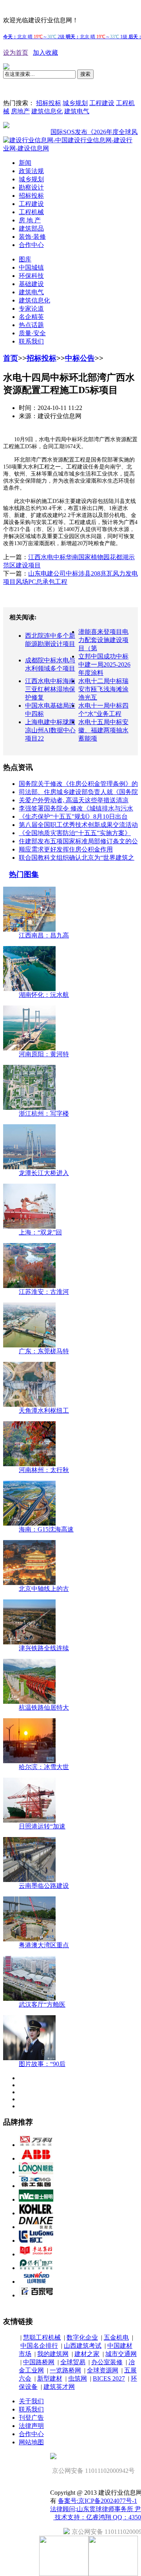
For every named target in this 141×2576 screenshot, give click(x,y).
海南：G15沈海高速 (46, 1529)
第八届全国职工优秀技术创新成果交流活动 (78, 825)
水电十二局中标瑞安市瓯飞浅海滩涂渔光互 (103, 689)
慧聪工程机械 (42, 2337)
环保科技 (31, 276)
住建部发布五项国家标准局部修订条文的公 (78, 841)
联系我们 (31, 341)
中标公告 (80, 358)
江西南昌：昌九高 (44, 935)
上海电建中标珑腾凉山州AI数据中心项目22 (50, 730)
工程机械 (31, 212)
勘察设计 (31, 187)
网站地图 (31, 2442)
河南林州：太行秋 (44, 1470)
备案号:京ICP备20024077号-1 (98, 2501)
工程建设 (102, 103)
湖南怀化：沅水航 (44, 995)
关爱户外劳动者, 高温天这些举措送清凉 (74, 800)
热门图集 (24, 874)
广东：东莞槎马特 (44, 1351)
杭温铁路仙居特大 (44, 1707)
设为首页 (16, 53)
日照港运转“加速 (42, 1826)
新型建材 (50, 2378)
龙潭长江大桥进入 (44, 1173)
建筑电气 (77, 111)
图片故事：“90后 (42, 2064)
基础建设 (31, 284)
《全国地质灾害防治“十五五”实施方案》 (75, 833)
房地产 (20, 111)
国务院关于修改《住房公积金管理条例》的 (78, 784)
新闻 (25, 163)
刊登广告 (31, 2418)
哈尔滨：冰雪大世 (44, 1767)
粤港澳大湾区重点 (44, 1945)
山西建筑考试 (83, 2346)
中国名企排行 (39, 2346)
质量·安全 (32, 333)
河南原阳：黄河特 (44, 1054)
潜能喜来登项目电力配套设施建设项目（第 (103, 640)
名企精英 (31, 317)
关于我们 (31, 2401)
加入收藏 (45, 53)
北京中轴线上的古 (44, 1589)
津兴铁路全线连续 (44, 1648)
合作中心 (31, 245)
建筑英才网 (59, 2387)
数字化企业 (82, 2337)
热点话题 (31, 325)
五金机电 (116, 2337)
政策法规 (31, 171)
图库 (25, 259)
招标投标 (49, 103)
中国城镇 (31, 267)
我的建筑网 (53, 2354)
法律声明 (31, 2426)
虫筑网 (78, 2378)
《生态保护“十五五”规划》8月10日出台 (73, 817)
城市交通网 (121, 2354)
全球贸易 (73, 2362)
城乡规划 (75, 103)
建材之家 (87, 2354)
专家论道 (31, 309)
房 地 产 (30, 220)
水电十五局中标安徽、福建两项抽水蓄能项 (103, 730)
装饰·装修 (32, 237)
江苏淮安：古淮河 (44, 1292)
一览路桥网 (65, 2370)
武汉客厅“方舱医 (42, 2004)
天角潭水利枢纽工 (44, 1411)
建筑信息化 (47, 111)
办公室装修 (107, 2362)
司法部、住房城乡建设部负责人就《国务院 (78, 792)
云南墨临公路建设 (44, 1886)
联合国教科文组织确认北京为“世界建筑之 (77, 858)
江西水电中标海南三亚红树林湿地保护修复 (50, 689)
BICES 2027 (109, 2378)
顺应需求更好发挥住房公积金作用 (66, 849)
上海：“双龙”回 (40, 1232)
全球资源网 (103, 2370)
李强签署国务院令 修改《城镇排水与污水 (76, 808)
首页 (11, 358)
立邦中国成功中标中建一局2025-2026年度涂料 (104, 665)
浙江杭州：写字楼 (44, 1114)
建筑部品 (31, 228)
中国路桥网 (39, 2362)
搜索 (85, 74)
